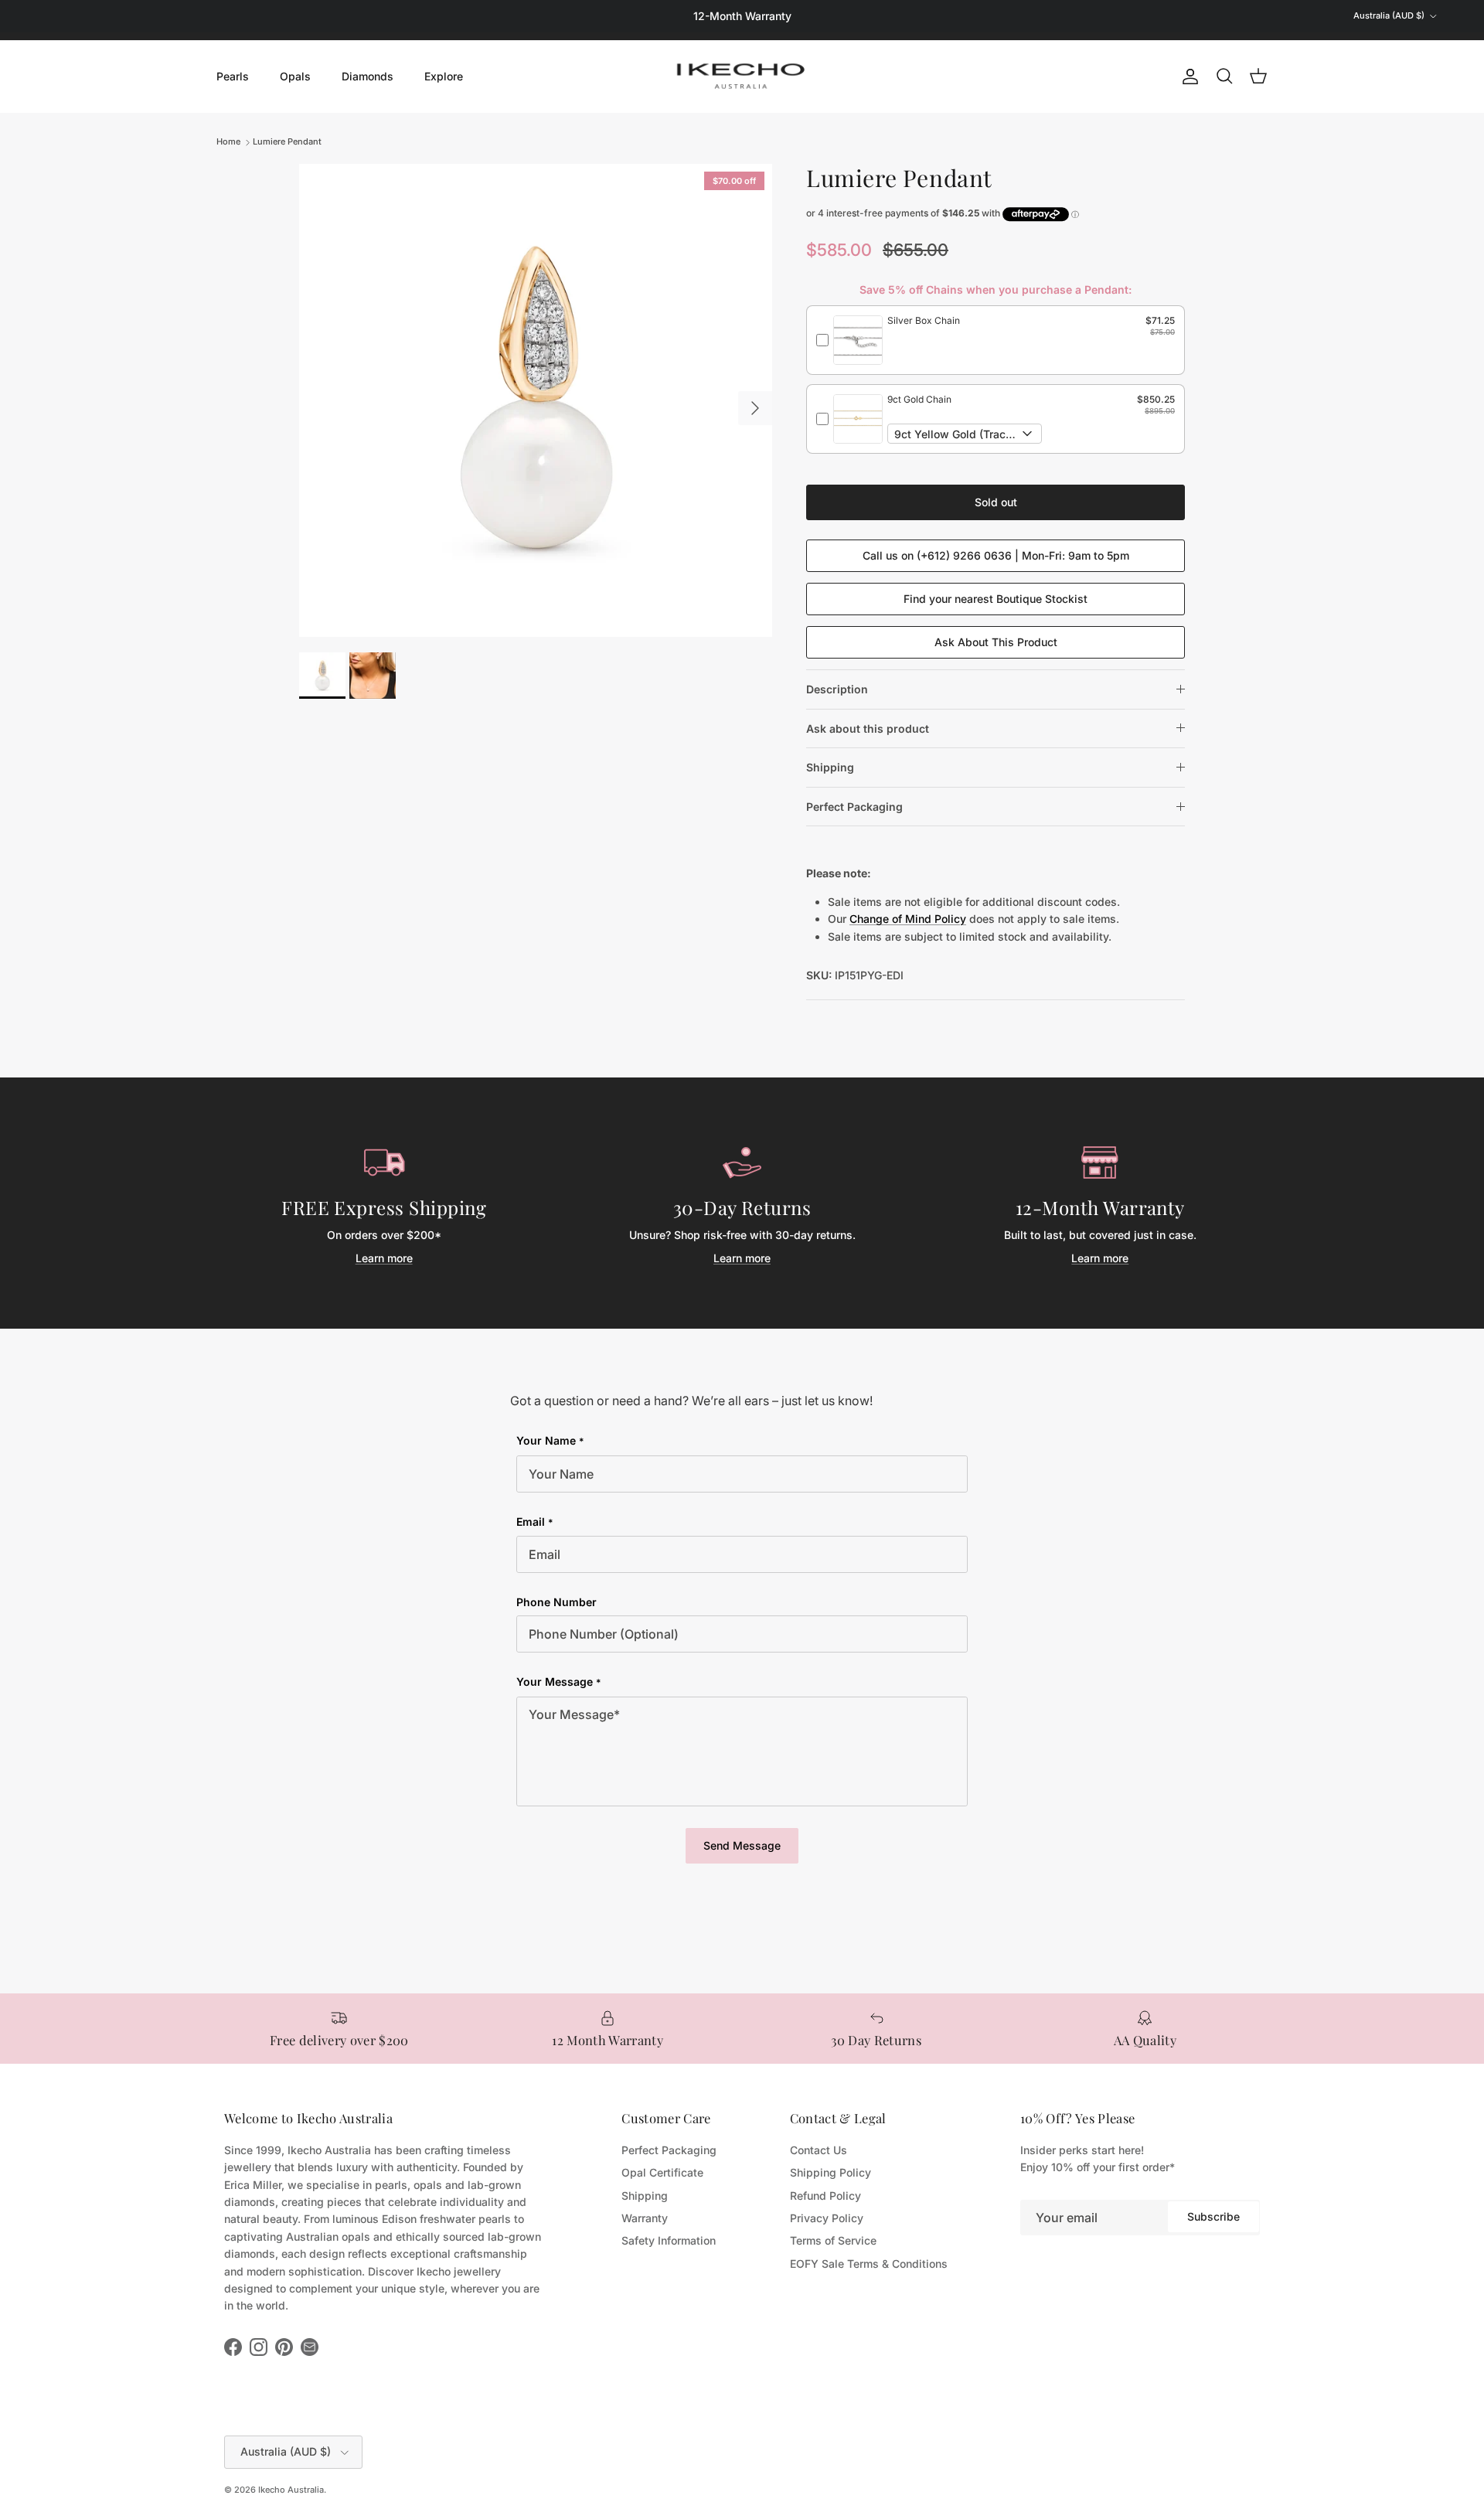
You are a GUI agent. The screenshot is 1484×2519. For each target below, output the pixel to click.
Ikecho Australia (291, 2490)
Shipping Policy (830, 2172)
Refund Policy (825, 2196)
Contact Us (819, 2150)
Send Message (742, 1845)
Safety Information (669, 2240)
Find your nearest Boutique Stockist (996, 599)
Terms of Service (833, 2240)
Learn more (384, 1258)
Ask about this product (868, 728)
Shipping (830, 767)
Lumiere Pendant (287, 142)
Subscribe (1213, 2216)
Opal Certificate (662, 2172)
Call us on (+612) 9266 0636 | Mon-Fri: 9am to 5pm (996, 555)
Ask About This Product (996, 642)
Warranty (645, 2218)
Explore (444, 76)
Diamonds (368, 76)
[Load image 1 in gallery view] (536, 400)
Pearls (233, 76)
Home (228, 142)
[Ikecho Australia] (742, 76)
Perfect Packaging (854, 807)
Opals (295, 76)
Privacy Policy (827, 2218)
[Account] (1187, 77)
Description (837, 689)
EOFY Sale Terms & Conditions (869, 2264)
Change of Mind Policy (908, 919)
